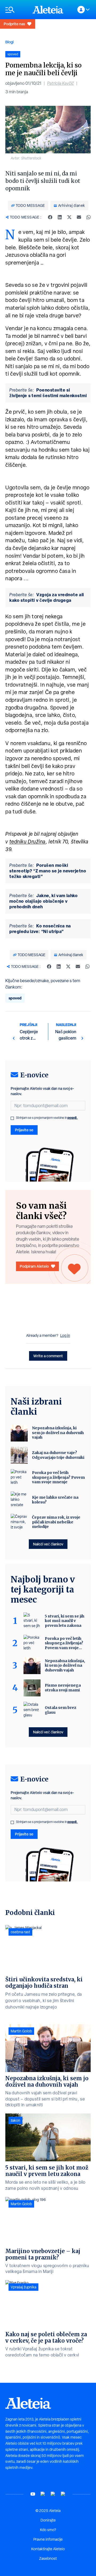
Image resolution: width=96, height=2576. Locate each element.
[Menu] (16, 10)
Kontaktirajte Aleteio (48, 2549)
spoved (15, 998)
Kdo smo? (48, 2530)
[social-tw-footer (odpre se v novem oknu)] (53, 2494)
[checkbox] (12, 1118)
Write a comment (48, 1356)
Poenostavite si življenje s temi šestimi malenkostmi (48, 393)
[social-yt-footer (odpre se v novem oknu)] (33, 2494)
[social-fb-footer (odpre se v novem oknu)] (43, 2494)
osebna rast (20, 1932)
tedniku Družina (27, 842)
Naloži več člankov (48, 1544)
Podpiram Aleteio (34, 1266)
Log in (65, 1335)
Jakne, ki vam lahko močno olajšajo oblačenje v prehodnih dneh (43, 901)
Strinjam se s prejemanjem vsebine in (47, 1118)
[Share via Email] (79, 217)
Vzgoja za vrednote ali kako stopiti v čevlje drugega (47, 597)
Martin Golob (21, 2031)
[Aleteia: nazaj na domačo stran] (48, 10)
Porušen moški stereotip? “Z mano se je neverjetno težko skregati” (48, 871)
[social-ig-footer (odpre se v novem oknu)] (63, 2494)
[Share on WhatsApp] (89, 217)
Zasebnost (48, 2558)
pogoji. (73, 1118)
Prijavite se (24, 1130)
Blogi (9, 42)
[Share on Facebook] (50, 217)
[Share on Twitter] (69, 217)
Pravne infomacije (48, 2539)
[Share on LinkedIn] (60, 217)
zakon (15, 2120)
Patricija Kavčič (61, 83)
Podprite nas (14, 24)
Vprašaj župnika (23, 2287)
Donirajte (48, 2520)
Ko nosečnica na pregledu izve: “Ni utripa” (40, 929)
